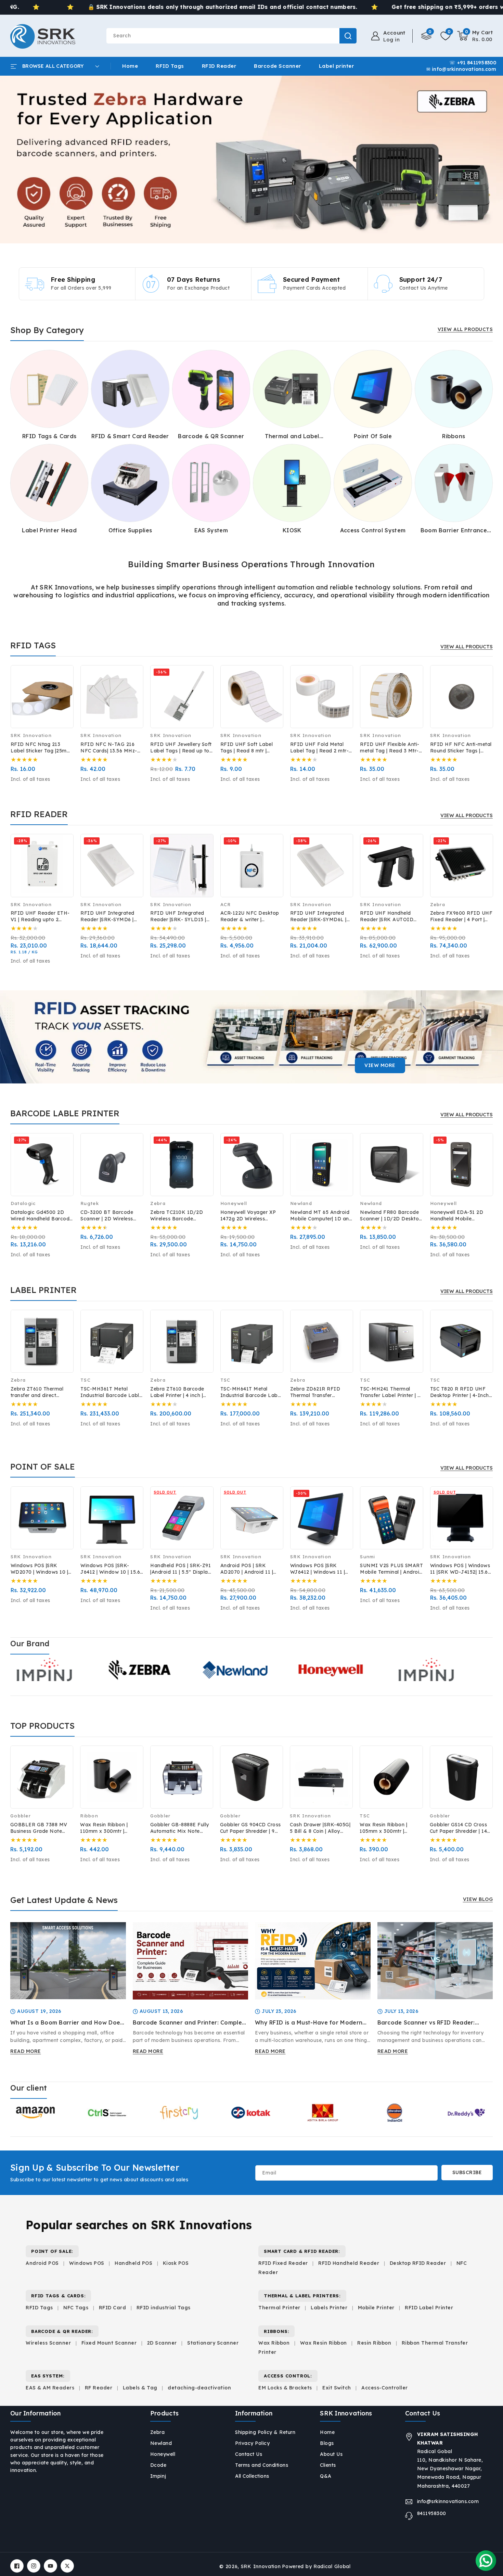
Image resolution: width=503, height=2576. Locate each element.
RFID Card (113, 2308)
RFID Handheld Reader (349, 2263)
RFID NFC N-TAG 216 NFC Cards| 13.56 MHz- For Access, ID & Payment (109, 748)
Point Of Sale (373, 436)
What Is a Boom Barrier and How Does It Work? (67, 2023)
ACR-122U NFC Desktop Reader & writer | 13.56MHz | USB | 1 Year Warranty (250, 916)
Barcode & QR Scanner (211, 436)
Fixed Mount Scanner (109, 2343)
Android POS (42, 2263)
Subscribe (467, 2172)
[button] (475, 36)
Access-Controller (385, 2388)
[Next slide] (486, 160)
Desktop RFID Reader (418, 2263)
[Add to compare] (64, 680)
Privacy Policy (252, 2443)
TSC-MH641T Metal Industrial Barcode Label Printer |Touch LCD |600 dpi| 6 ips (251, 1392)
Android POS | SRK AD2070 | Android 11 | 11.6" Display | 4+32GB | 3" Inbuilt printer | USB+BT (249, 1569)
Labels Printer (329, 2308)
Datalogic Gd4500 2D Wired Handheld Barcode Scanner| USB (42, 1216)
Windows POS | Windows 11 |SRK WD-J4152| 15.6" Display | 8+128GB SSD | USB (460, 1569)
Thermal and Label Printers (292, 436)
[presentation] (11, 703)
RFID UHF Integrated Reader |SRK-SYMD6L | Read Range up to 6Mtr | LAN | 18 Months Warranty (320, 916)
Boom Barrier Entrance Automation (454, 530)
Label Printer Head (49, 530)
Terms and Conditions (262, 2465)
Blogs (327, 2443)
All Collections (252, 2476)
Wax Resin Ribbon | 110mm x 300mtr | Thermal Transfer (104, 1828)
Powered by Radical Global (316, 2566)
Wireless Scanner (48, 2343)
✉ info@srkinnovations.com (461, 69)
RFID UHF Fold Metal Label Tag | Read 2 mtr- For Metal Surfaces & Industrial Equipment (320, 748)
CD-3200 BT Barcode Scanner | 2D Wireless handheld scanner (107, 1216)
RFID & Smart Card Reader (130, 436)
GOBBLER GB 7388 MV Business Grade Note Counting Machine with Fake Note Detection (39, 1828)
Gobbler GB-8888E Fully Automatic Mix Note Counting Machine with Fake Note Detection (180, 1828)
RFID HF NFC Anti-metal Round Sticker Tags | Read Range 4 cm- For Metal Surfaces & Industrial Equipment (461, 748)
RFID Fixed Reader (283, 2263)
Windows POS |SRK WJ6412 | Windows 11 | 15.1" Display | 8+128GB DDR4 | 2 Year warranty (319, 1569)
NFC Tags (76, 2308)
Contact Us (249, 2454)
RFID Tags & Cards (49, 436)
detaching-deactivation (199, 2388)
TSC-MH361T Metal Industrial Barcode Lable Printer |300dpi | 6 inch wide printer (111, 1392)
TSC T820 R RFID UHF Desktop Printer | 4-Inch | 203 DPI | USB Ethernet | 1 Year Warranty (461, 1392)
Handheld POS (133, 2263)
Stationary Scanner (213, 2343)
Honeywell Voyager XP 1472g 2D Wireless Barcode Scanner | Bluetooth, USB (248, 1216)
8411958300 (432, 2513)
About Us (331, 2454)
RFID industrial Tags (164, 2308)
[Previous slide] (17, 160)
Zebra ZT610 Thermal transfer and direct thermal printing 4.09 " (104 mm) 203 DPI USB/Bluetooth (38, 1392)
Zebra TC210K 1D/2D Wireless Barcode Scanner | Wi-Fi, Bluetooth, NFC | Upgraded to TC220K (177, 1216)
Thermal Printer (279, 2308)
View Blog (478, 1899)
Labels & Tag (141, 2388)
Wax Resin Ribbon (324, 2343)
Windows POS (87, 2263)
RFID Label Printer (429, 2308)
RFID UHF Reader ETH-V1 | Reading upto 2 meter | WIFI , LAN (40, 916)
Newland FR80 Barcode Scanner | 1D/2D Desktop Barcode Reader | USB (391, 1216)
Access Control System (373, 530)
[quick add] (64, 694)
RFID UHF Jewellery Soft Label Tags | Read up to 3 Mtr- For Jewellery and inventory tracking (181, 748)
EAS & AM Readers (50, 2388)
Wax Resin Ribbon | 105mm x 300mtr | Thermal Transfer (383, 1828)
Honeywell (163, 2454)
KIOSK (292, 530)
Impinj (158, 2476)
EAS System (211, 530)
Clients (328, 2465)
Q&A (326, 2476)
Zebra (158, 2432)
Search (348, 36)
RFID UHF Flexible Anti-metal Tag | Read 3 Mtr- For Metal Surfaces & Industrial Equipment (390, 748)
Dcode (158, 2465)
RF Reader (99, 2388)
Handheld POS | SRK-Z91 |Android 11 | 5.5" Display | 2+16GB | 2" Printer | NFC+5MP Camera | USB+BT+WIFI (180, 1569)
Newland (161, 2443)
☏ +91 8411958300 (473, 63)
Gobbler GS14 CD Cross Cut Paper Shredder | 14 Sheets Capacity (459, 1828)
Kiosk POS (176, 2263)
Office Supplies (130, 530)
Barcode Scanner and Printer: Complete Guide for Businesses (190, 2023)
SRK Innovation (261, 2566)
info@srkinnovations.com (448, 2501)
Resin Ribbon (374, 2343)
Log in (391, 40)
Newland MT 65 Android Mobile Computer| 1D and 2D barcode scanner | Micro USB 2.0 (321, 1216)
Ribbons (454, 436)
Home (327, 2432)
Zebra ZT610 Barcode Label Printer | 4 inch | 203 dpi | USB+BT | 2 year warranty (182, 1392)
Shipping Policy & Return (265, 2432)
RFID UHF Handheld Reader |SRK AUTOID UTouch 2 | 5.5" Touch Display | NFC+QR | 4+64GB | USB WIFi (387, 916)
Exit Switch (337, 2388)
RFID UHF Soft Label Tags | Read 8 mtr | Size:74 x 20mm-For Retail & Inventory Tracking (247, 748)
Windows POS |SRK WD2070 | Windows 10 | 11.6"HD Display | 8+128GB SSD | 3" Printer (41, 1569)
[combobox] (231, 36)
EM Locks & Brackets (285, 2388)
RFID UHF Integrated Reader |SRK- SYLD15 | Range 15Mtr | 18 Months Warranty (181, 916)
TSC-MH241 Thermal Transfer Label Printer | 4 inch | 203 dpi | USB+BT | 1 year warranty (390, 1392)
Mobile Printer (376, 2308)
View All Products (465, 329)
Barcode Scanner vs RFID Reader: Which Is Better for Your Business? (427, 2023)
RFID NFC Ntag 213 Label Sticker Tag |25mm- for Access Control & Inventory (42, 748)
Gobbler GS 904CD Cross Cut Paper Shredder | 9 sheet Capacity (250, 1828)
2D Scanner (162, 2343)
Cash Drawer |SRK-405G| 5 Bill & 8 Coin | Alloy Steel (320, 1828)
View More (380, 1065)
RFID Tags (39, 2308)
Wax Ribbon (274, 2343)
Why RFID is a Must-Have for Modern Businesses (309, 2023)
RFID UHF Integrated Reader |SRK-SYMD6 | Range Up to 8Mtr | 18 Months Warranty (107, 916)
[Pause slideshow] (495, 160)
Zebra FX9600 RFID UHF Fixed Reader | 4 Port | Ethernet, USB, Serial (461, 916)
